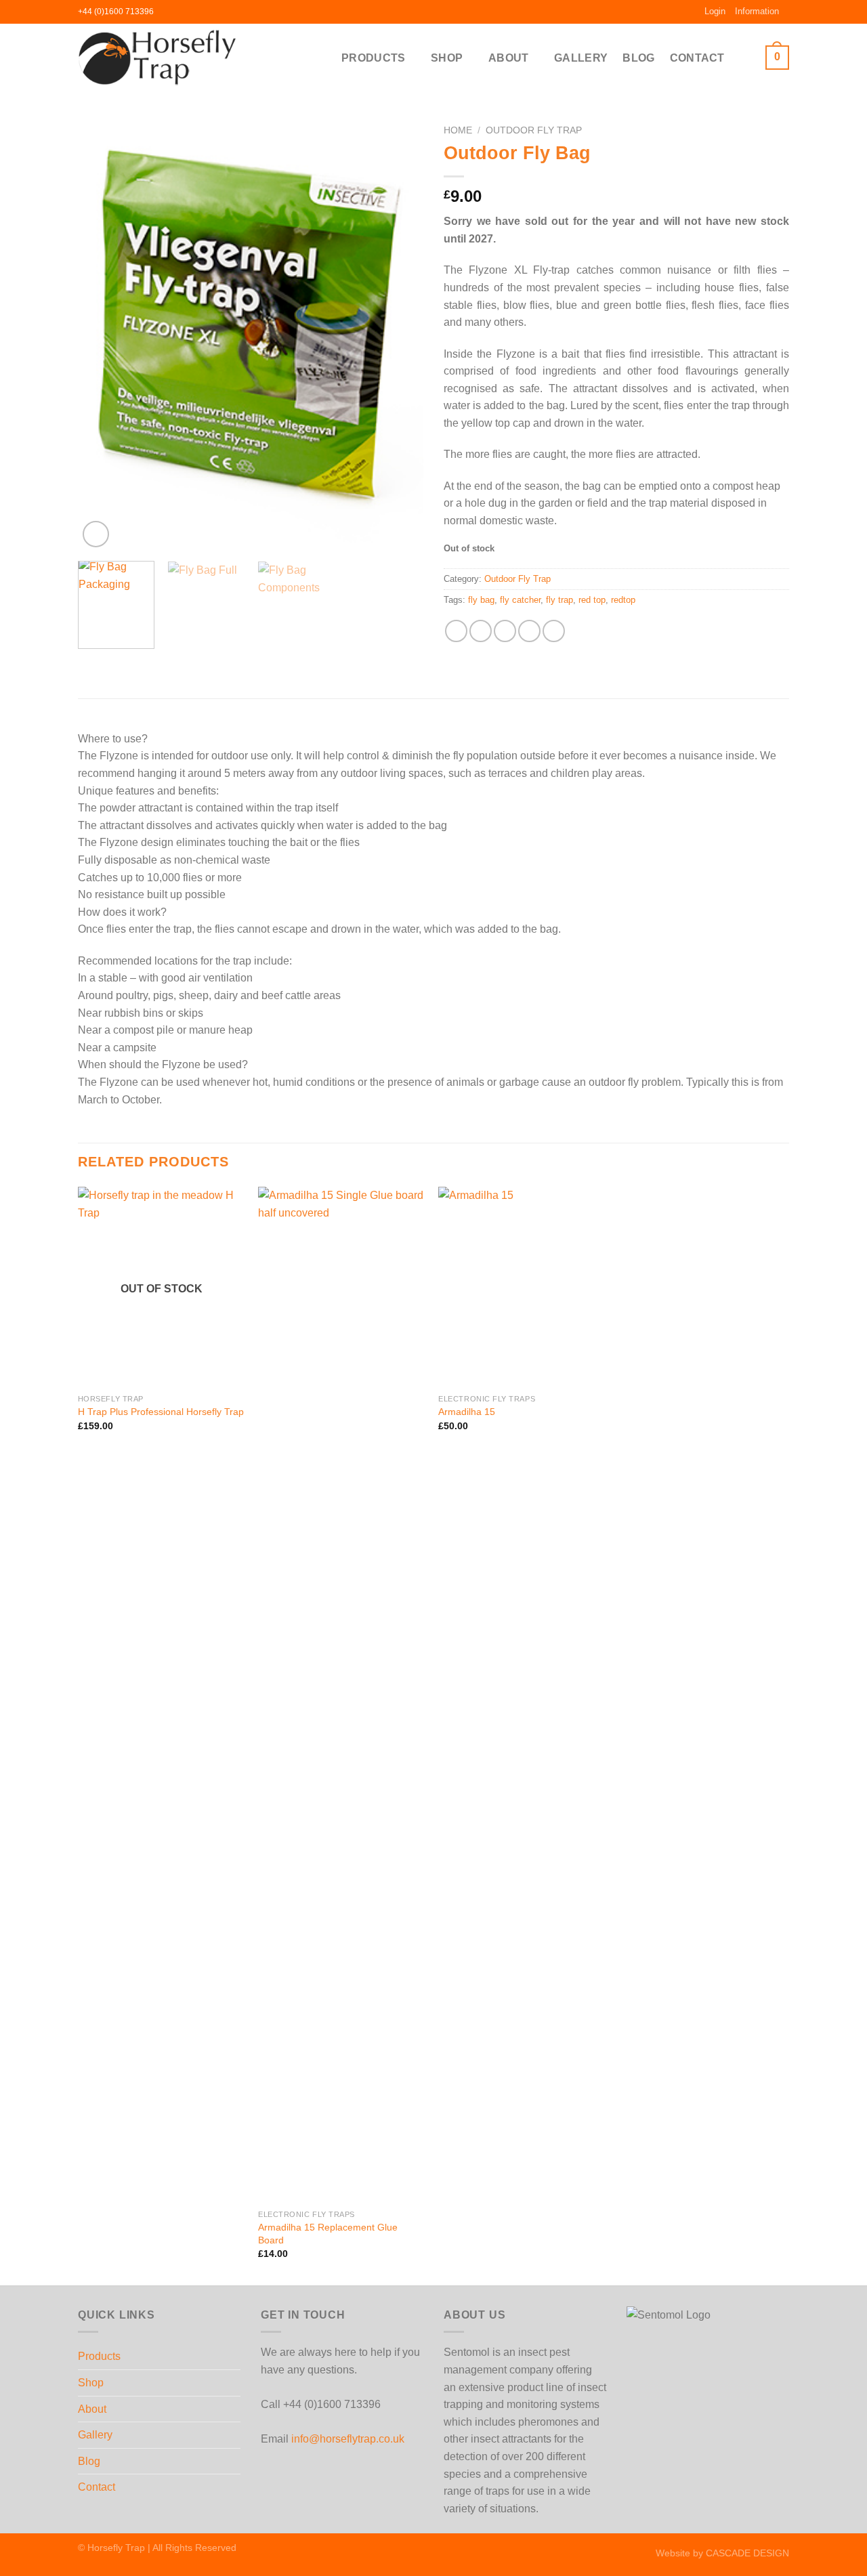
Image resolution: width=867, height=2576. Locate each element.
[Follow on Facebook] (165, 12)
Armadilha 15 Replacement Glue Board (328, 2234)
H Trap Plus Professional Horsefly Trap (161, 1412)
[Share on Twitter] (481, 631)
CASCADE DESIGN (747, 2553)
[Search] (745, 57)
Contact (697, 58)
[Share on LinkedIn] (554, 631)
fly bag (481, 600)
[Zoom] (96, 534)
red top (592, 600)
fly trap (559, 600)
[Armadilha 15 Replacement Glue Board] (342, 1695)
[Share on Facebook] (456, 631)
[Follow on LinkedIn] (204, 12)
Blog (638, 58)
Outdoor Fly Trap (534, 130)
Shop (447, 58)
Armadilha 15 (467, 1412)
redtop (623, 600)
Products (374, 58)
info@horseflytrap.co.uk (348, 2439)
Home (458, 130)
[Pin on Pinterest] (529, 631)
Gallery (581, 58)
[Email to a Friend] (505, 631)
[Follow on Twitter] (178, 12)
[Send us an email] (191, 12)
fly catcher (520, 600)
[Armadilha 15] (522, 1287)
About (509, 58)
